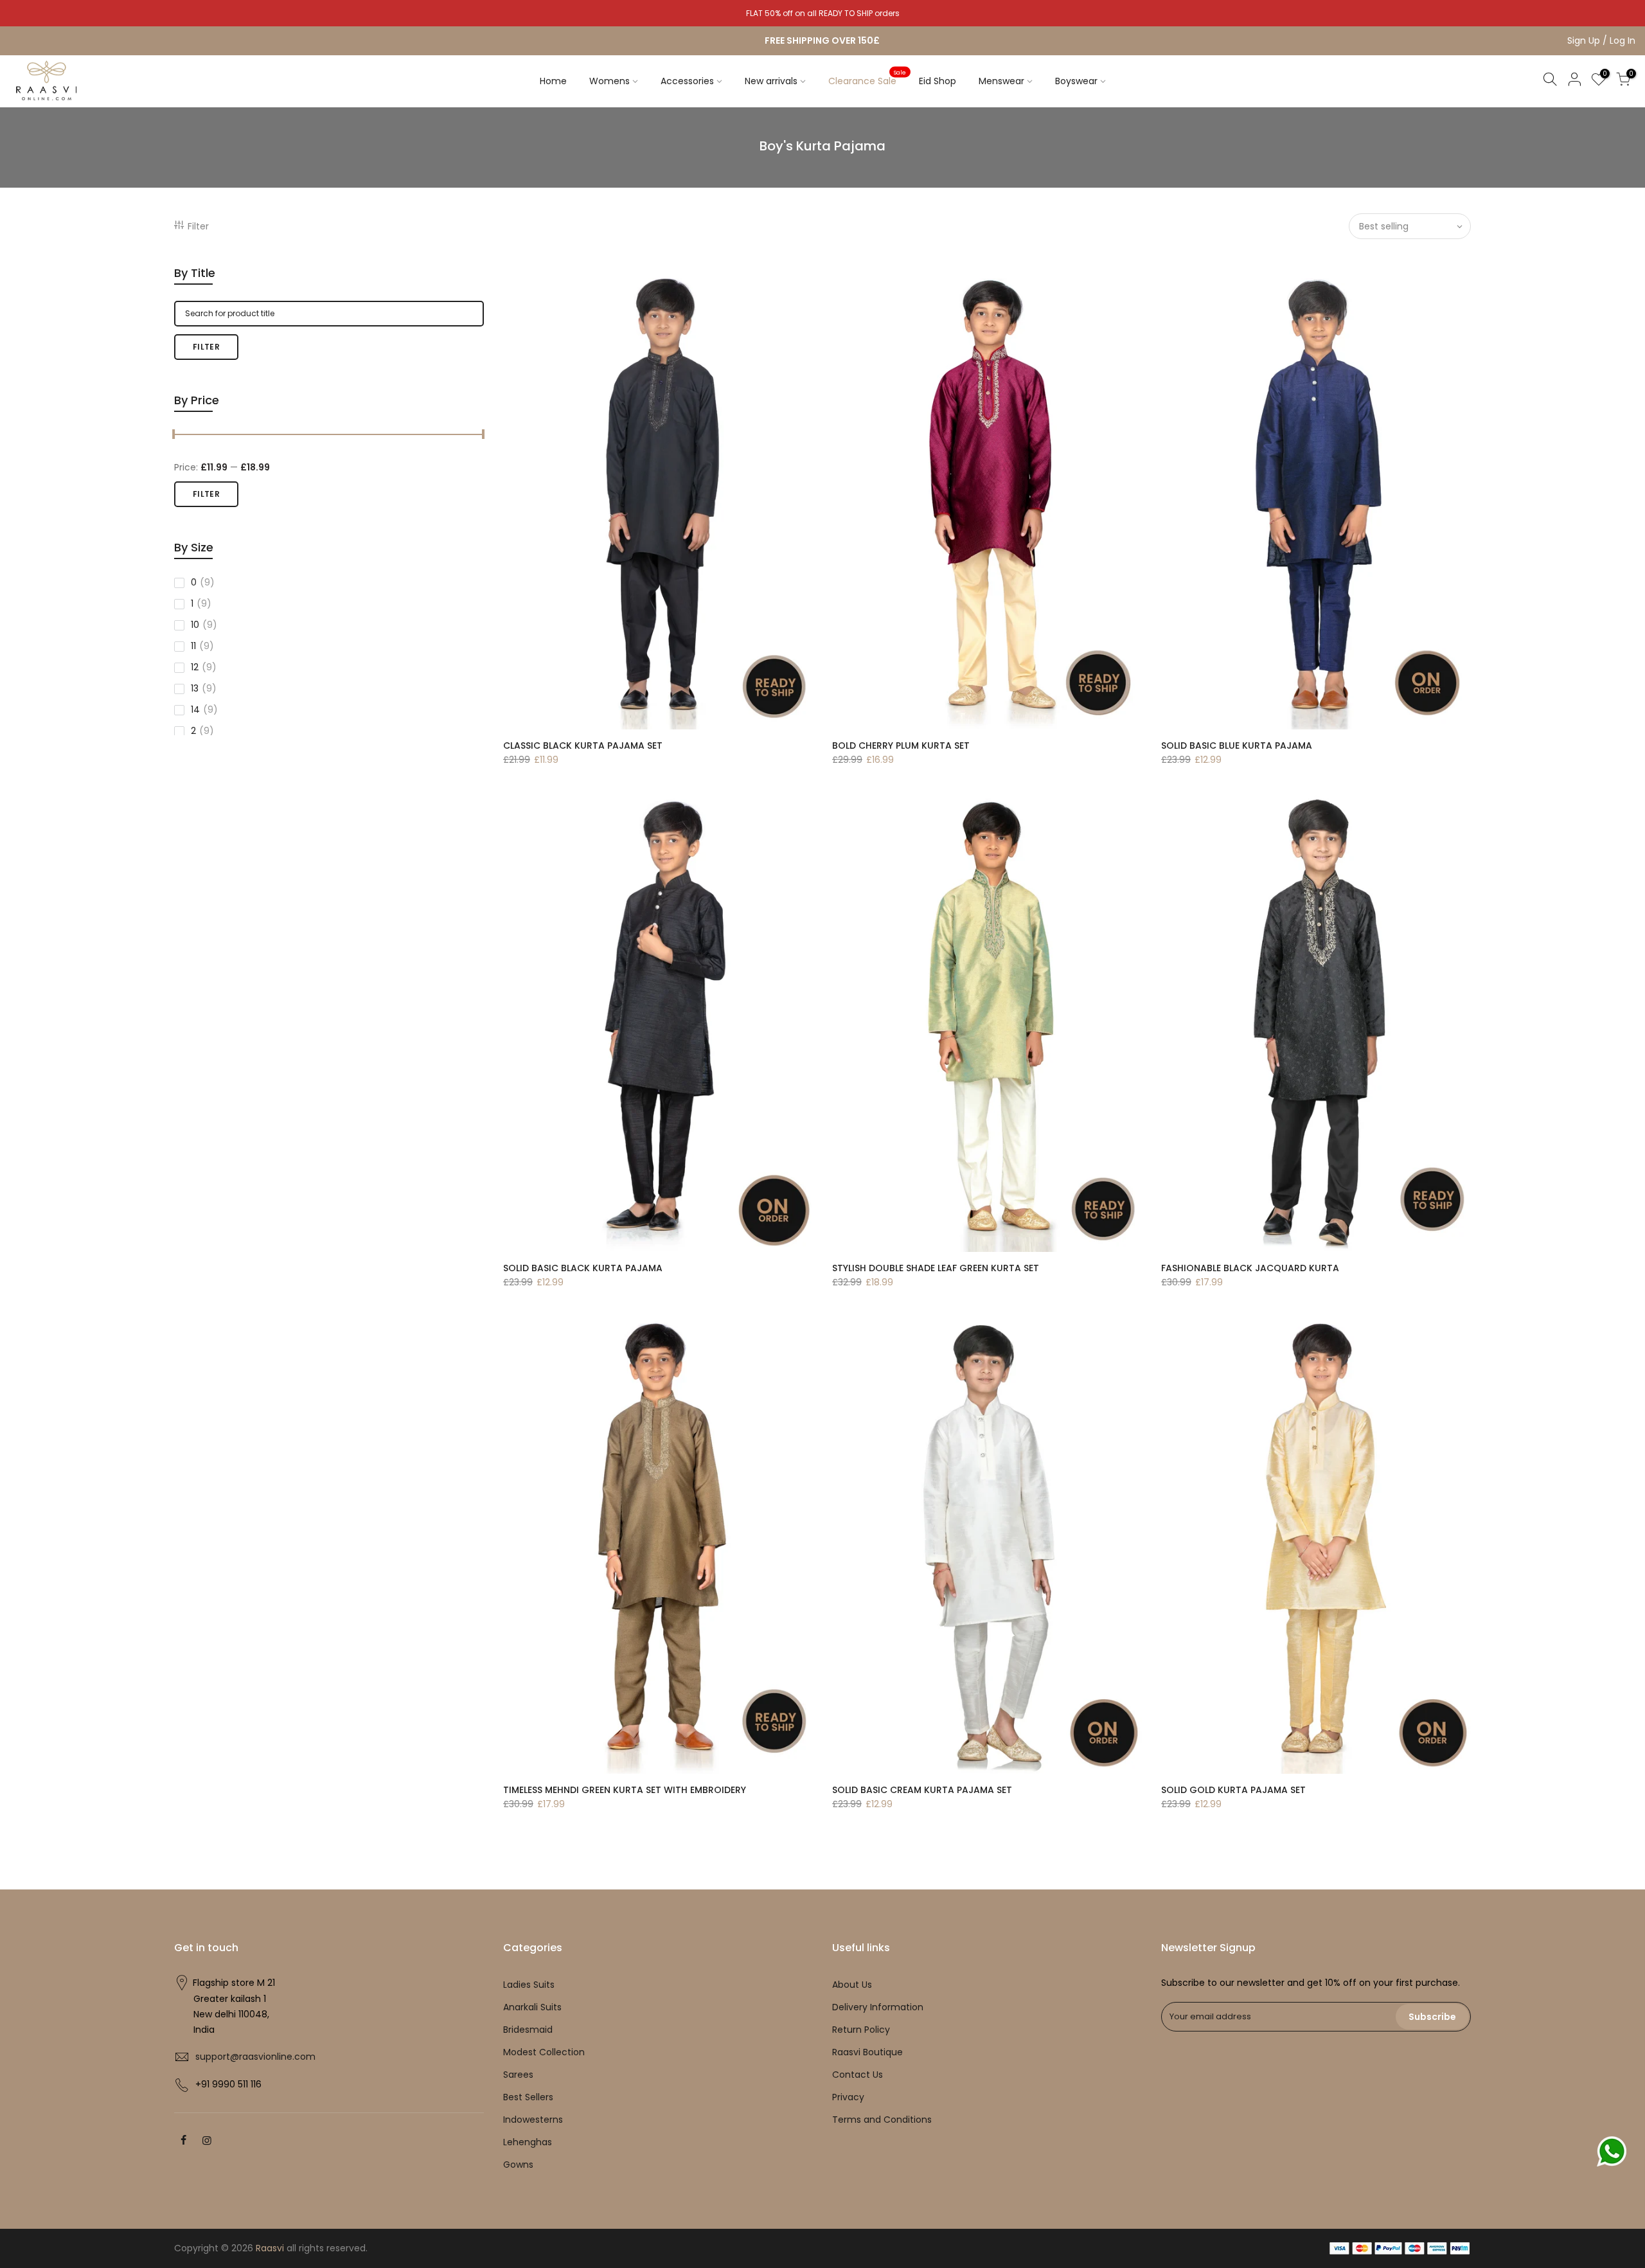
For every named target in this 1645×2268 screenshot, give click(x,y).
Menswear (1001, 81)
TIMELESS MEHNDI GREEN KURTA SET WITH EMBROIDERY (625, 1790)
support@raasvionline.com (255, 2057)
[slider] (174, 436)
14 (204, 710)
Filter (198, 226)
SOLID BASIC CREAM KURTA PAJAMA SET (922, 1790)
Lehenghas (528, 2142)
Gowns (518, 2165)
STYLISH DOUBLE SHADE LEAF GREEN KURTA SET (936, 1268)
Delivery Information (878, 2007)
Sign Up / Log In (1601, 40)
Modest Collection (544, 2052)
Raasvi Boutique (867, 2052)
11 (202, 646)
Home (553, 81)
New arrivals (771, 81)
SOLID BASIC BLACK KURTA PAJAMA (583, 1268)
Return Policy (861, 2030)
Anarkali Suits (532, 2007)
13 (204, 688)
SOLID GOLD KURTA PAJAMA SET (1233, 1790)
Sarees (518, 2075)
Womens (609, 81)
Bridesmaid (528, 2030)
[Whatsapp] (1612, 2151)
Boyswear (1076, 81)
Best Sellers (528, 2097)
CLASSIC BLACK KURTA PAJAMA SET (583, 746)
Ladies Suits (529, 1985)
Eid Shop (938, 81)
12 (204, 667)
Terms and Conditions (882, 2120)
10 (204, 625)
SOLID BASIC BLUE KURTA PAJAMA (1237, 746)
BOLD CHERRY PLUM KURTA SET (901, 746)
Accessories (687, 81)
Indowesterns (533, 2120)
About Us (852, 1985)
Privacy (848, 2097)
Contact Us (858, 2075)
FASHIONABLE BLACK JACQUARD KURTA (1250, 1268)
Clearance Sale (867, 78)
